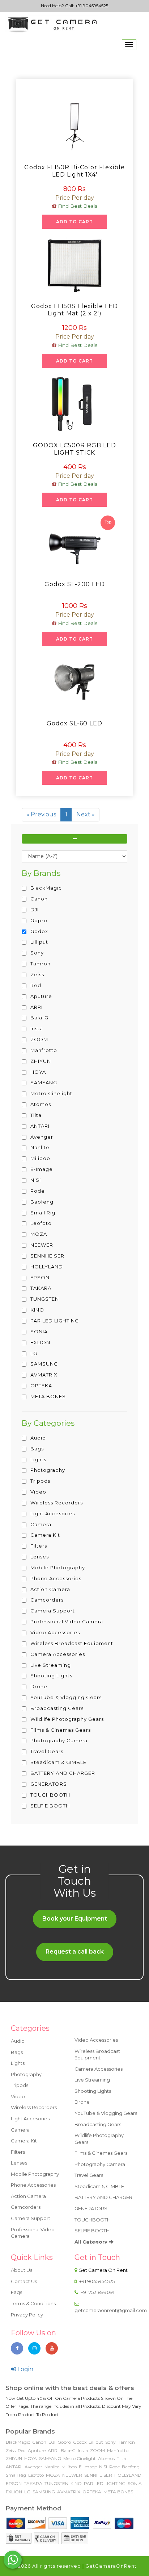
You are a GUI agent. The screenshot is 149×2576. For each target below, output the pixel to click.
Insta (83, 2450)
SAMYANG (50, 2458)
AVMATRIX (69, 2492)
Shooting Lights (93, 2091)
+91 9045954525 (92, 6)
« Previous (41, 814)
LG (27, 2492)
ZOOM (97, 2450)
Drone (82, 2102)
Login (25, 2369)
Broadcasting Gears (98, 2124)
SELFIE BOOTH (92, 2231)
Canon (39, 2442)
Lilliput (96, 2442)
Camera (20, 2130)
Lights (18, 2063)
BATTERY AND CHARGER (103, 2197)
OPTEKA (92, 2492)
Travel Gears (89, 2175)
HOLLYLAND (128, 2475)
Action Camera (28, 2196)
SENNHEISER (98, 2475)
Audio (18, 2041)
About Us (22, 2270)
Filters (18, 2152)
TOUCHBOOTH (93, 2220)
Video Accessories (96, 2040)
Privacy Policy (27, 2315)
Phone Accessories (33, 2185)
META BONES (118, 2492)
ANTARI (14, 2467)
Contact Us (24, 2281)
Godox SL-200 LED (75, 584)
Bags (17, 2052)
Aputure (37, 2450)
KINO (76, 2483)
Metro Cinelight (80, 2458)
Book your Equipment (75, 1919)
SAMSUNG (44, 2492)
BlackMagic (18, 2442)
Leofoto (36, 2475)
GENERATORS (91, 2208)
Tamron (126, 2442)
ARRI (53, 2450)
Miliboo (69, 2467)
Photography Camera (100, 2164)
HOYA (31, 2458)
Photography (26, 2074)
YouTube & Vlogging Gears (106, 2113)
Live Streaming (92, 2080)
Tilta (121, 2458)
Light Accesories (30, 2119)
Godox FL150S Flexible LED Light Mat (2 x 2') (74, 310)
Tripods (20, 2085)
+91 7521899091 (97, 2292)
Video (18, 2096)
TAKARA (33, 2483)
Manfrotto (118, 2450)
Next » (86, 814)
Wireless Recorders (34, 2107)
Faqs (16, 2292)
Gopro (64, 2442)
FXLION (14, 2492)
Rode (114, 2467)
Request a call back (75, 1952)
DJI (52, 2442)
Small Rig (16, 2475)
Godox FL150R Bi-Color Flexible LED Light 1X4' (74, 171)
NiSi (103, 2467)
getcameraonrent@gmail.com (111, 2310)
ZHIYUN (14, 2458)
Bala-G (68, 2450)
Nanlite (52, 2467)
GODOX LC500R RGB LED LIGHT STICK (74, 449)
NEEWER (72, 2475)
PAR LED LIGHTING (105, 2483)
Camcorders (26, 2207)
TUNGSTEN (56, 2483)
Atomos (106, 2458)
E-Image (88, 2467)
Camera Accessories (99, 2069)
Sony (110, 2442)
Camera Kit (24, 2141)
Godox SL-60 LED (74, 723)
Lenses (19, 2163)
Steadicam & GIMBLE (99, 2186)
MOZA (53, 2475)
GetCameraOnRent (111, 2566)
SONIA (135, 2483)
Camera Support (31, 2218)
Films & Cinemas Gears (101, 2153)
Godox (80, 2442)
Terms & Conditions (33, 2303)
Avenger (33, 2467)
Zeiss (11, 2450)
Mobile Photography (35, 2174)
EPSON (14, 2483)
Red (22, 2450)
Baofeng (131, 2467)
